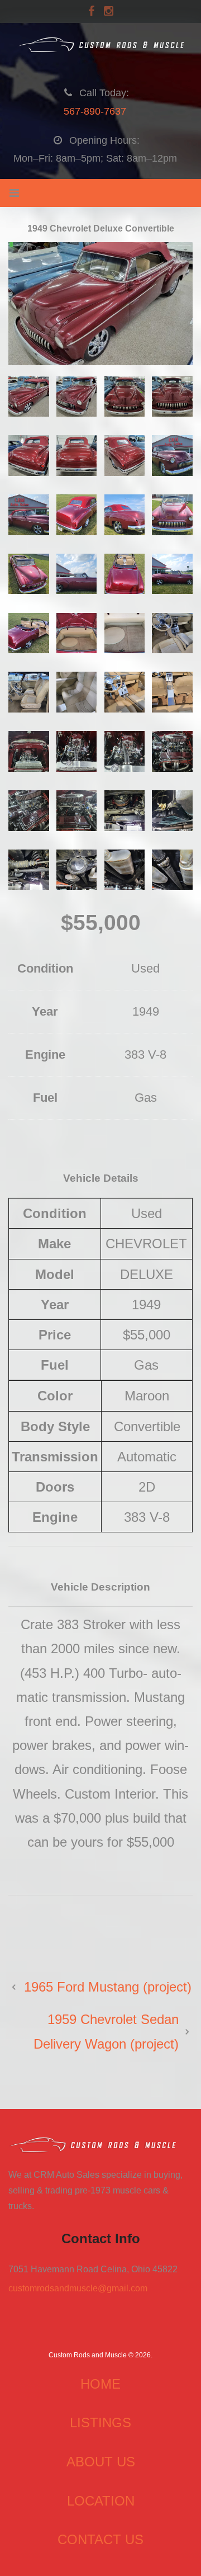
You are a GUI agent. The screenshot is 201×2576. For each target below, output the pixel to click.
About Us (101, 2462)
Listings (100, 2422)
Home (100, 2384)
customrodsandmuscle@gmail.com (78, 2288)
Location (101, 2501)
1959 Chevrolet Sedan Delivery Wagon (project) (106, 2031)
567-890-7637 (95, 111)
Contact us (100, 2539)
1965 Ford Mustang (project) (108, 1987)
